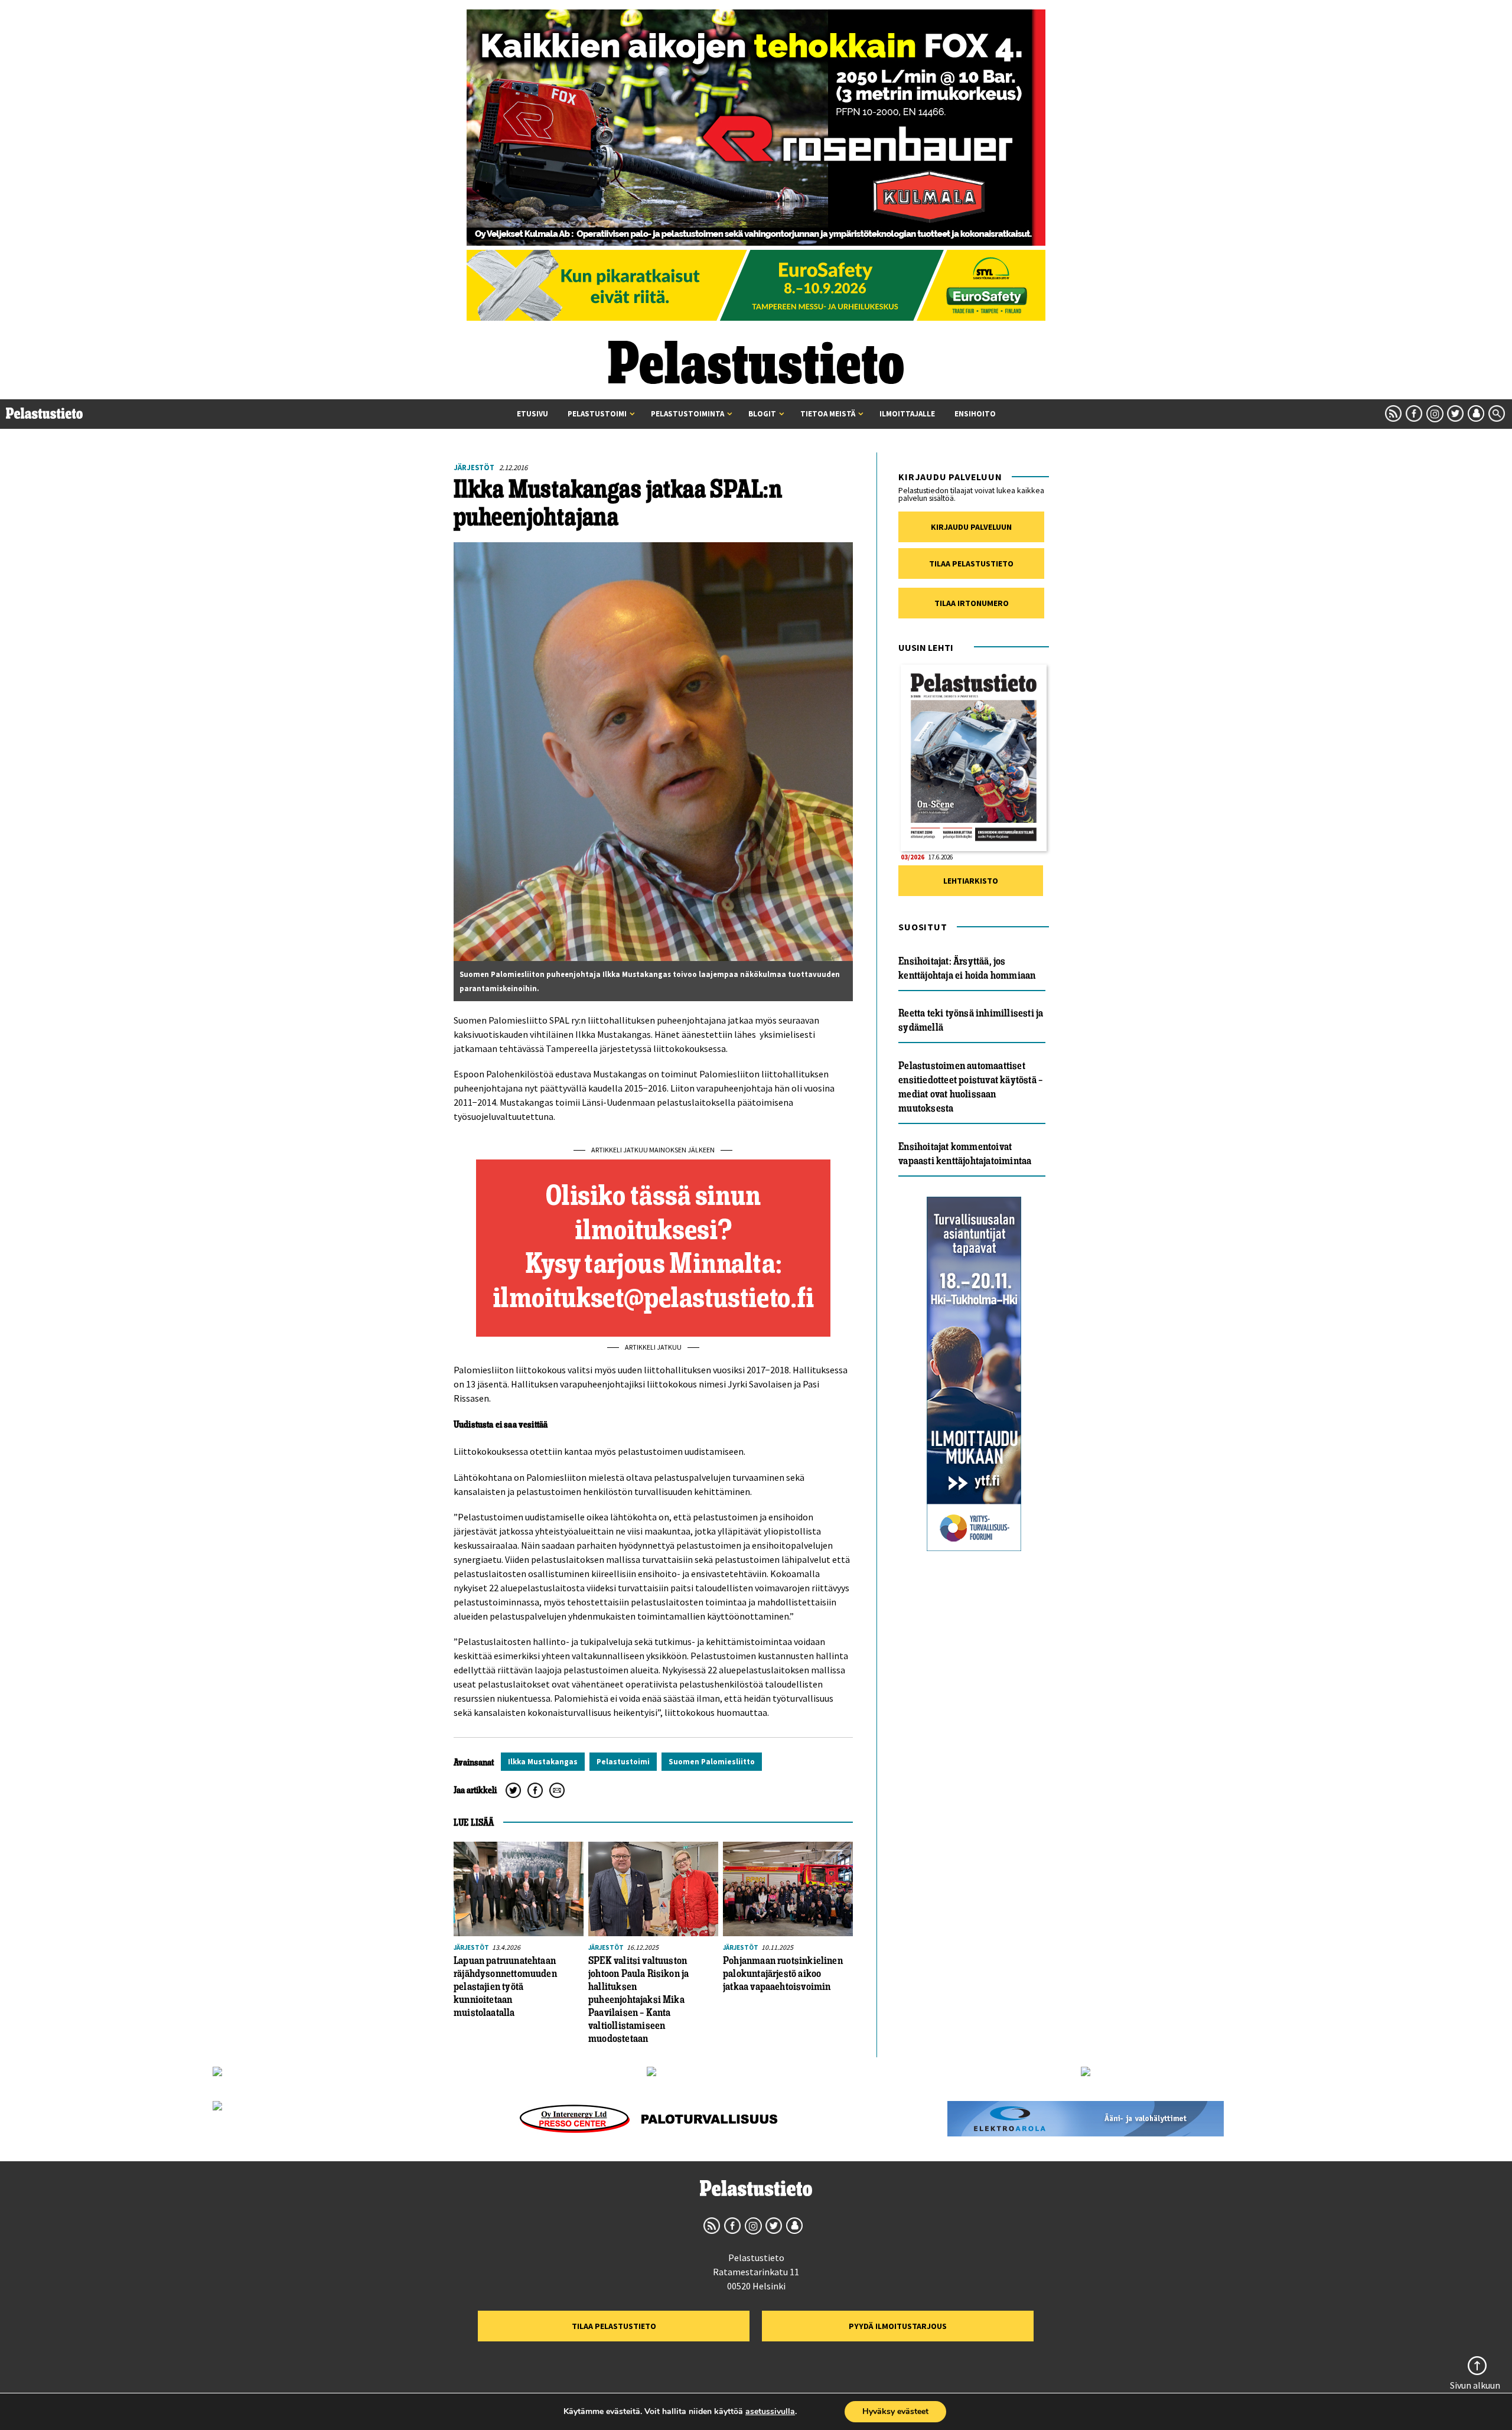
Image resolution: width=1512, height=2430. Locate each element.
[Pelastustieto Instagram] (1435, 413)
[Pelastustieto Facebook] (1414, 413)
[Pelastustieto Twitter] (1455, 413)
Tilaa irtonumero (972, 603)
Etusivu (532, 414)
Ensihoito (975, 414)
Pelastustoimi (597, 414)
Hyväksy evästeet (895, 2411)
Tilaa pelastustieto (971, 563)
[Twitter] (513, 1790)
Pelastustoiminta (687, 414)
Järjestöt (474, 467)
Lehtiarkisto (971, 881)
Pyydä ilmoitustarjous (898, 2326)
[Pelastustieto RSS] (1393, 413)
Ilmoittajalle (907, 414)
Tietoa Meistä (828, 414)
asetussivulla (770, 2412)
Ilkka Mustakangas (543, 1762)
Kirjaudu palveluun (971, 527)
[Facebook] (535, 1790)
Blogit (762, 414)
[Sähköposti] (557, 1790)
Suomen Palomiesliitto (712, 1762)
